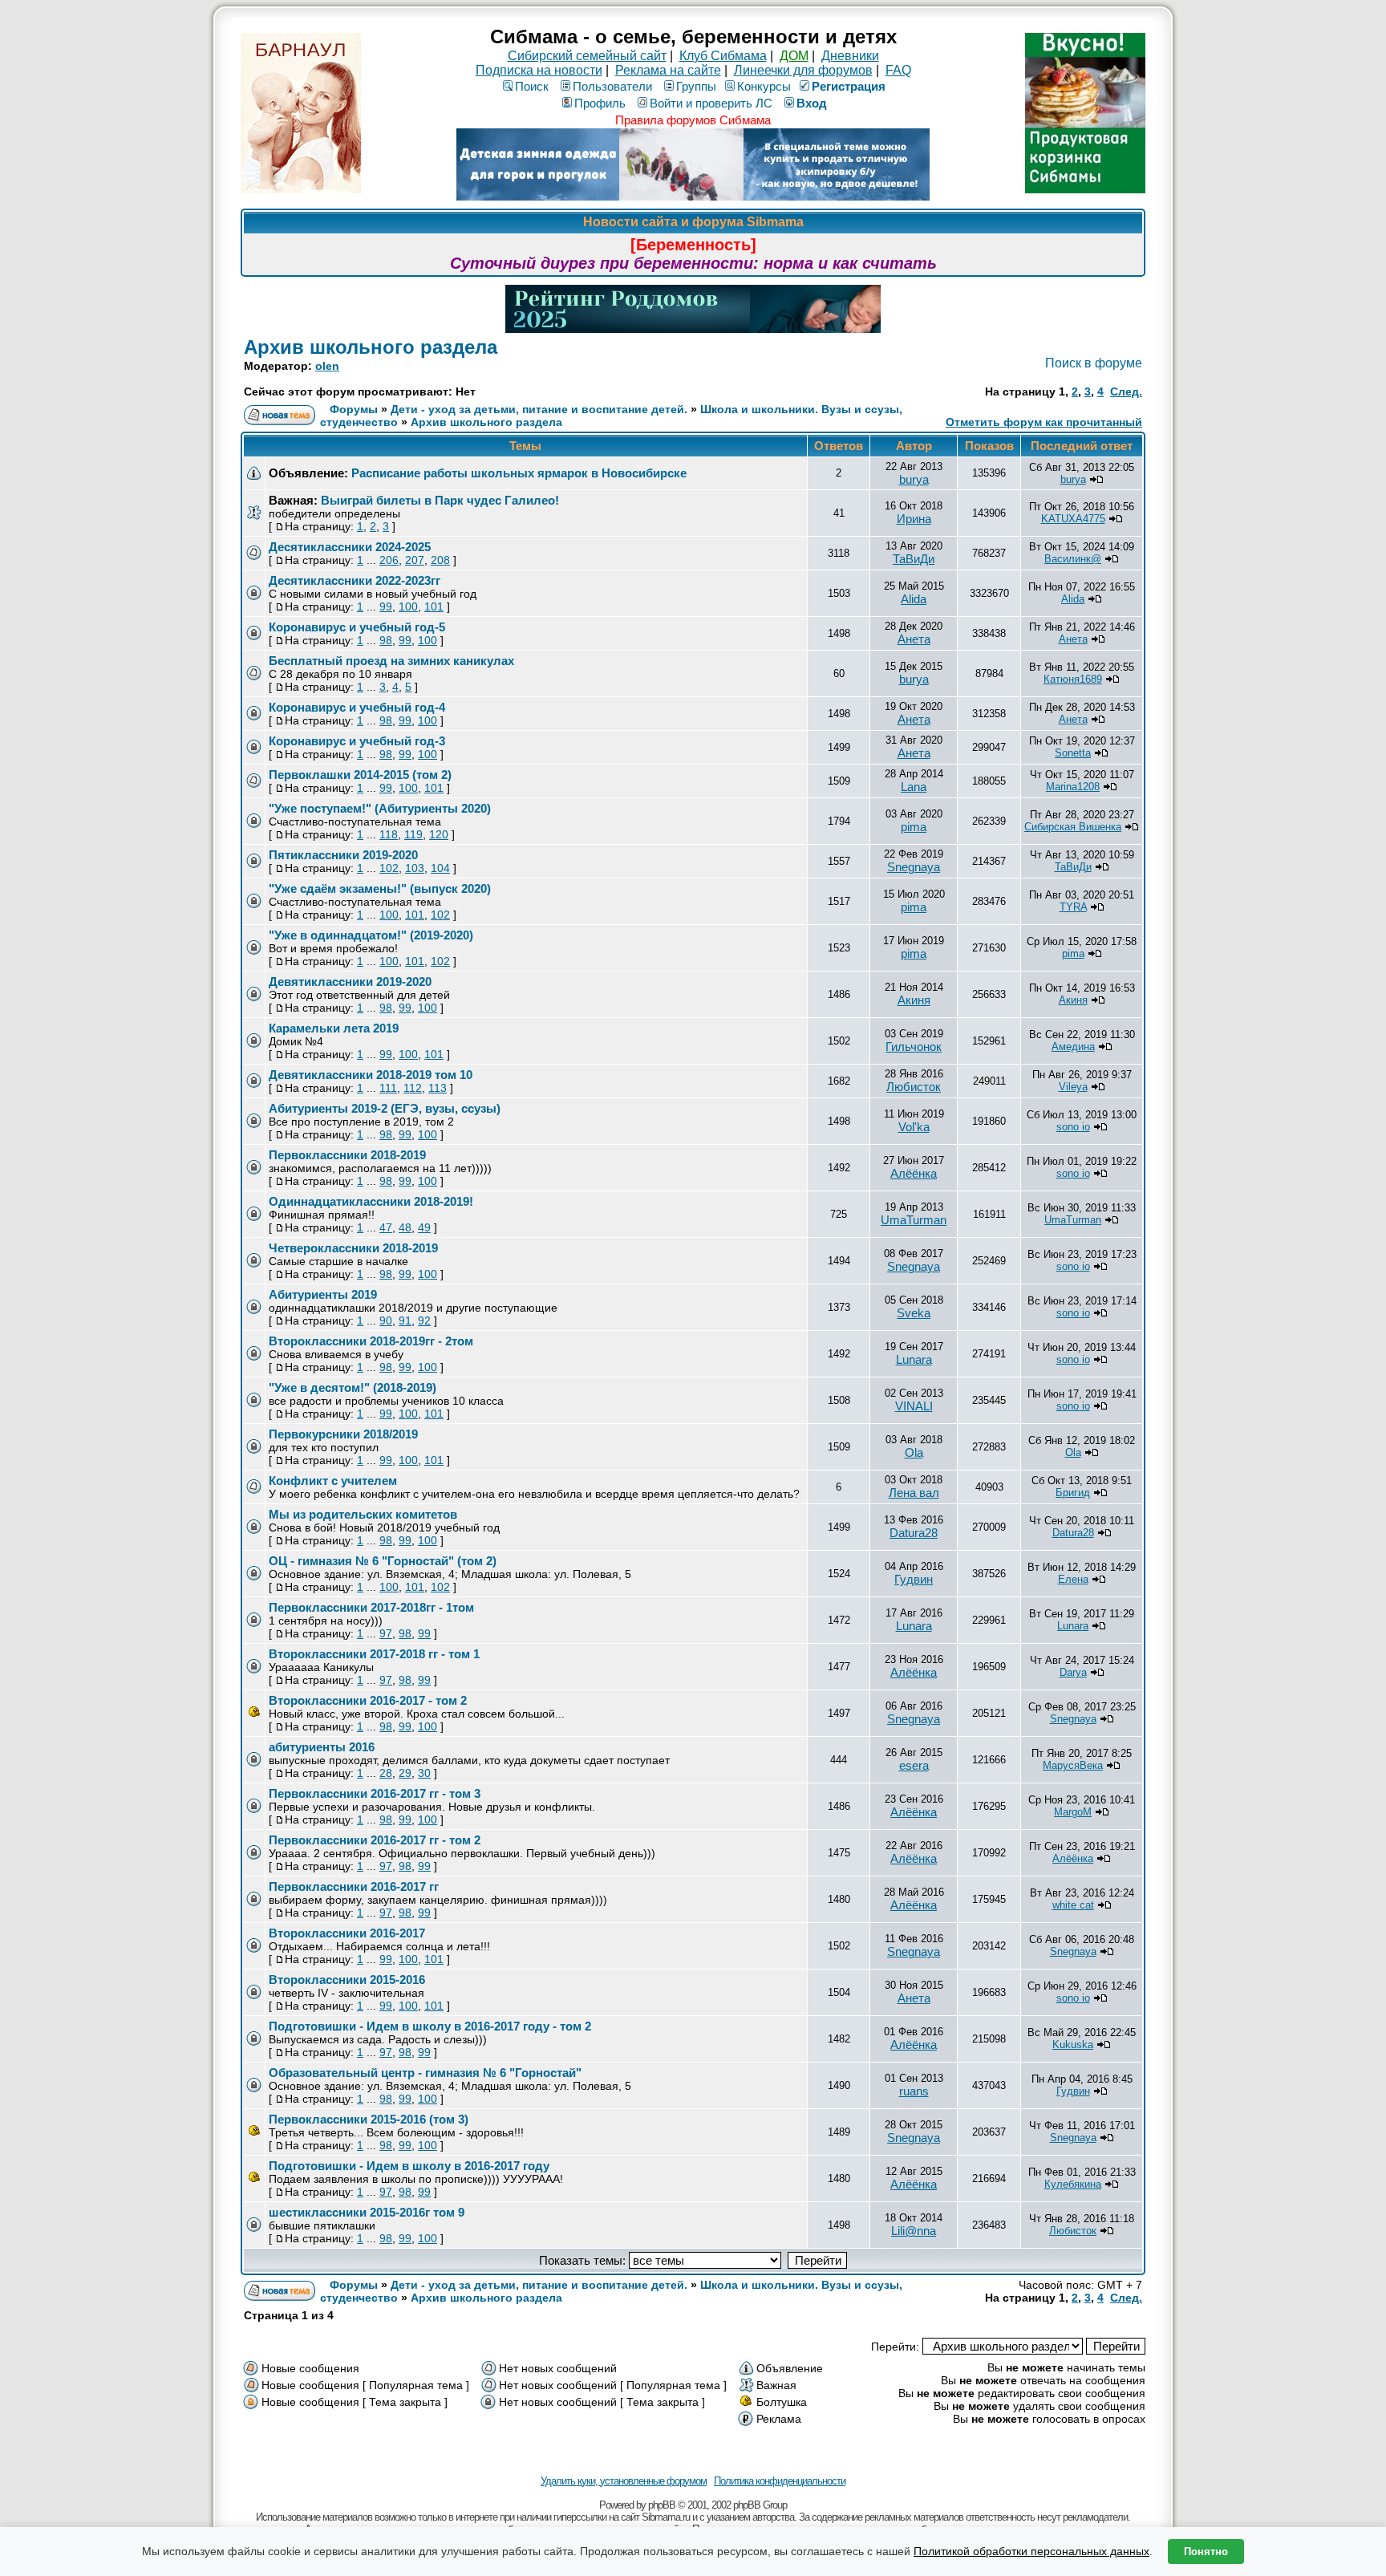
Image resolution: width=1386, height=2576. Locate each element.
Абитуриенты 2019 (323, 1294)
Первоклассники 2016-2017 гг (354, 1886)
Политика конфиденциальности (780, 2481)
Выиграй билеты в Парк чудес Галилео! (440, 500)
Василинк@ (1073, 559)
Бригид (1073, 1493)
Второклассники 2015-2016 (347, 1980)
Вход (812, 103)
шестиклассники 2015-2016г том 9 (367, 2212)
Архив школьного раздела (371, 347)
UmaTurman (914, 1220)
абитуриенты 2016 (322, 1747)
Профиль (600, 103)
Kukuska (1073, 2045)
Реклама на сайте (668, 70)
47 (386, 1227)
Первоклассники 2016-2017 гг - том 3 (375, 1793)
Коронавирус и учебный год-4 (357, 707)
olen (327, 366)
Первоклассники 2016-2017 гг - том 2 (375, 1840)
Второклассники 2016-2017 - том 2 (368, 1700)
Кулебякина (1073, 2184)
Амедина (1073, 1047)
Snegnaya (914, 867)
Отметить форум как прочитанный (1044, 422)
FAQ (898, 70)
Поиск (532, 86)
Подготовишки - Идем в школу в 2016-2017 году (409, 2166)
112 (413, 1088)
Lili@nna (914, 2231)
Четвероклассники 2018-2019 (353, 1248)
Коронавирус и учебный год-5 (357, 627)
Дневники (850, 56)
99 (386, 606)
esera (914, 1765)
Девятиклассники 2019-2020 (350, 982)
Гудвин (914, 1579)
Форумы (354, 409)
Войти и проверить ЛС (711, 103)
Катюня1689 (1073, 679)
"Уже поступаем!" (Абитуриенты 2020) (380, 808)
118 (389, 834)
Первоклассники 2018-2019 (347, 1155)
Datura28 (914, 1533)
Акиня (914, 1000)
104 (440, 868)
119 (413, 834)
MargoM (1073, 1812)
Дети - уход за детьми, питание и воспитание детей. (539, 409)
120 (439, 834)
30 (424, 1773)
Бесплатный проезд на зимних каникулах (391, 661)
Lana (914, 787)
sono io (1073, 1127)
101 (434, 606)
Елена (1073, 1579)
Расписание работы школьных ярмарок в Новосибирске (519, 473)
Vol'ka (914, 1127)
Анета (914, 639)
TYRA (1073, 907)
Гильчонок (914, 1047)
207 (415, 560)
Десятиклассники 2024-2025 (350, 547)
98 (386, 640)
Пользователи (612, 86)
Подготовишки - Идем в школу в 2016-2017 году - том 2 (430, 2026)
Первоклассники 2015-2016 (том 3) (369, 2119)
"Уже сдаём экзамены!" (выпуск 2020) (380, 888)
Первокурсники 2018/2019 (343, 1434)
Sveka (914, 1313)
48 (405, 1227)
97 (386, 1633)
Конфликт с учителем (333, 1481)
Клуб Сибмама (723, 56)
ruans (914, 2091)
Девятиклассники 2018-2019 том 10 (371, 1075)
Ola (914, 1452)
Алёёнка (914, 1173)
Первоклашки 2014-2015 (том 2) (360, 775)
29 (405, 1773)
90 (386, 1320)
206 (389, 560)
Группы (696, 86)
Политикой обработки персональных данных (1031, 2551)
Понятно (1206, 2552)
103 (415, 868)
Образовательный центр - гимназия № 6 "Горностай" (425, 2073)
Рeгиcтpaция (849, 86)
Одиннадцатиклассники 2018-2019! (371, 1201)
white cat (1073, 1905)
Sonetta (1073, 753)
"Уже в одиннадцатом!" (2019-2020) (371, 935)
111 (388, 1088)
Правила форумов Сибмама (693, 120)
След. (1126, 391)
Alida (914, 599)
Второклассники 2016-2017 (347, 1933)
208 (440, 560)
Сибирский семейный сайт (587, 56)
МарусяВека (1073, 1765)
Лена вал (914, 1493)
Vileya (1073, 1087)
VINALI (914, 1406)
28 (386, 1773)
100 (408, 606)
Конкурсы (764, 86)
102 (389, 868)
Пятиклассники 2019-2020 (343, 855)
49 (424, 1227)
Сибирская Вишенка (1073, 827)
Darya (1073, 1672)
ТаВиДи (914, 559)
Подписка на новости (539, 70)
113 (438, 1088)
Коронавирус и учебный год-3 (357, 741)
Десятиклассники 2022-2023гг (355, 580)
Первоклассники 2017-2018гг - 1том (371, 1607)
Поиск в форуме (1094, 363)
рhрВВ (662, 2505)
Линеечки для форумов (803, 70)
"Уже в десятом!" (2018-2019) (353, 1387)
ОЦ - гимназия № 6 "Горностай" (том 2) (383, 1561)
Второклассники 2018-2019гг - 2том (371, 1341)
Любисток (914, 1087)
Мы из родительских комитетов (363, 1514)
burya (914, 479)
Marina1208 (1073, 787)
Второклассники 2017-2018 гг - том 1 (374, 1654)
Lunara (914, 1359)
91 (405, 1320)
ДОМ (794, 56)
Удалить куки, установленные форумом (624, 2481)
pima (914, 827)
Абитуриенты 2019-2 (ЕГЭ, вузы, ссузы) (385, 1108)
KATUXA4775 (1073, 519)
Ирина (914, 519)
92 (424, 1320)
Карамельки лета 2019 (334, 1028)
